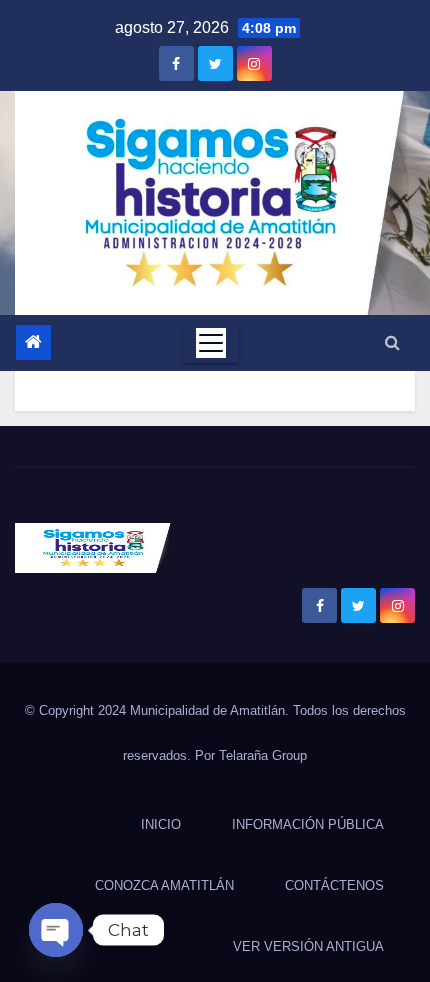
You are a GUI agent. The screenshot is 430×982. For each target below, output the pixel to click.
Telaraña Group (263, 755)
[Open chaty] (56, 930)
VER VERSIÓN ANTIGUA (308, 946)
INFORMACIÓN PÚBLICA (308, 824)
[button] (392, 342)
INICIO (161, 824)
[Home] (33, 342)
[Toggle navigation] (211, 343)
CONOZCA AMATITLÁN (164, 885)
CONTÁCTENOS (334, 885)
